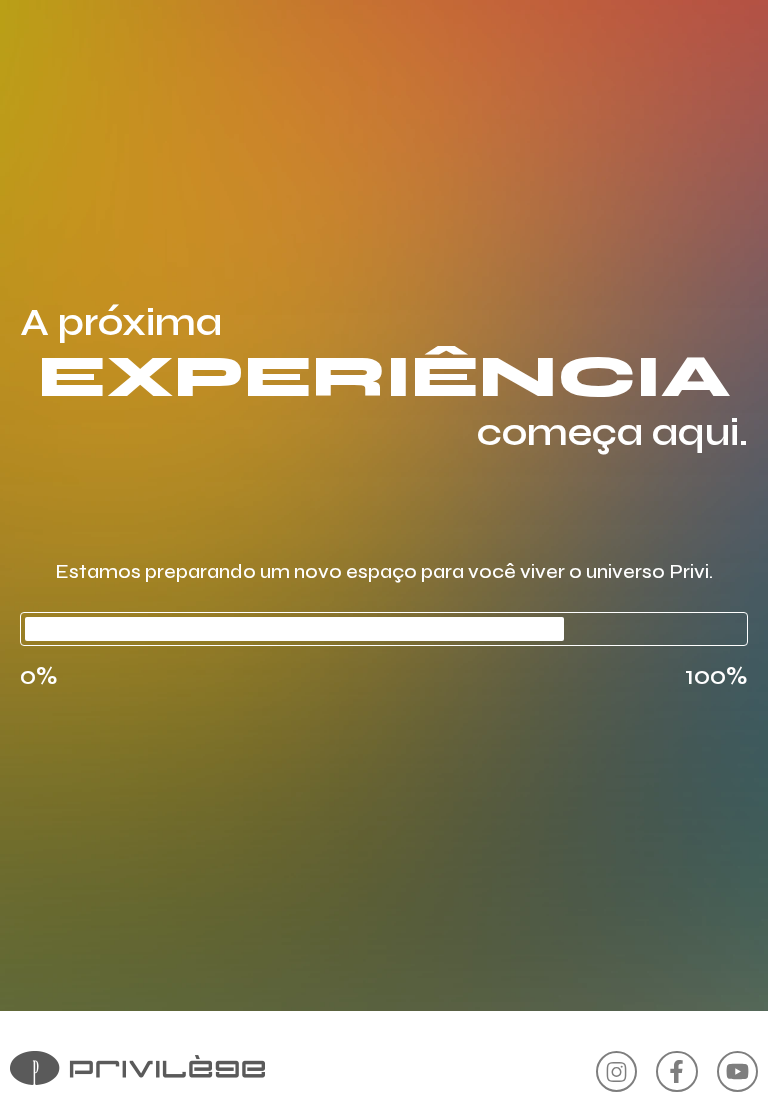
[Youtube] (737, 1071)
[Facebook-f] (676, 1071)
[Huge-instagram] (616, 1071)
